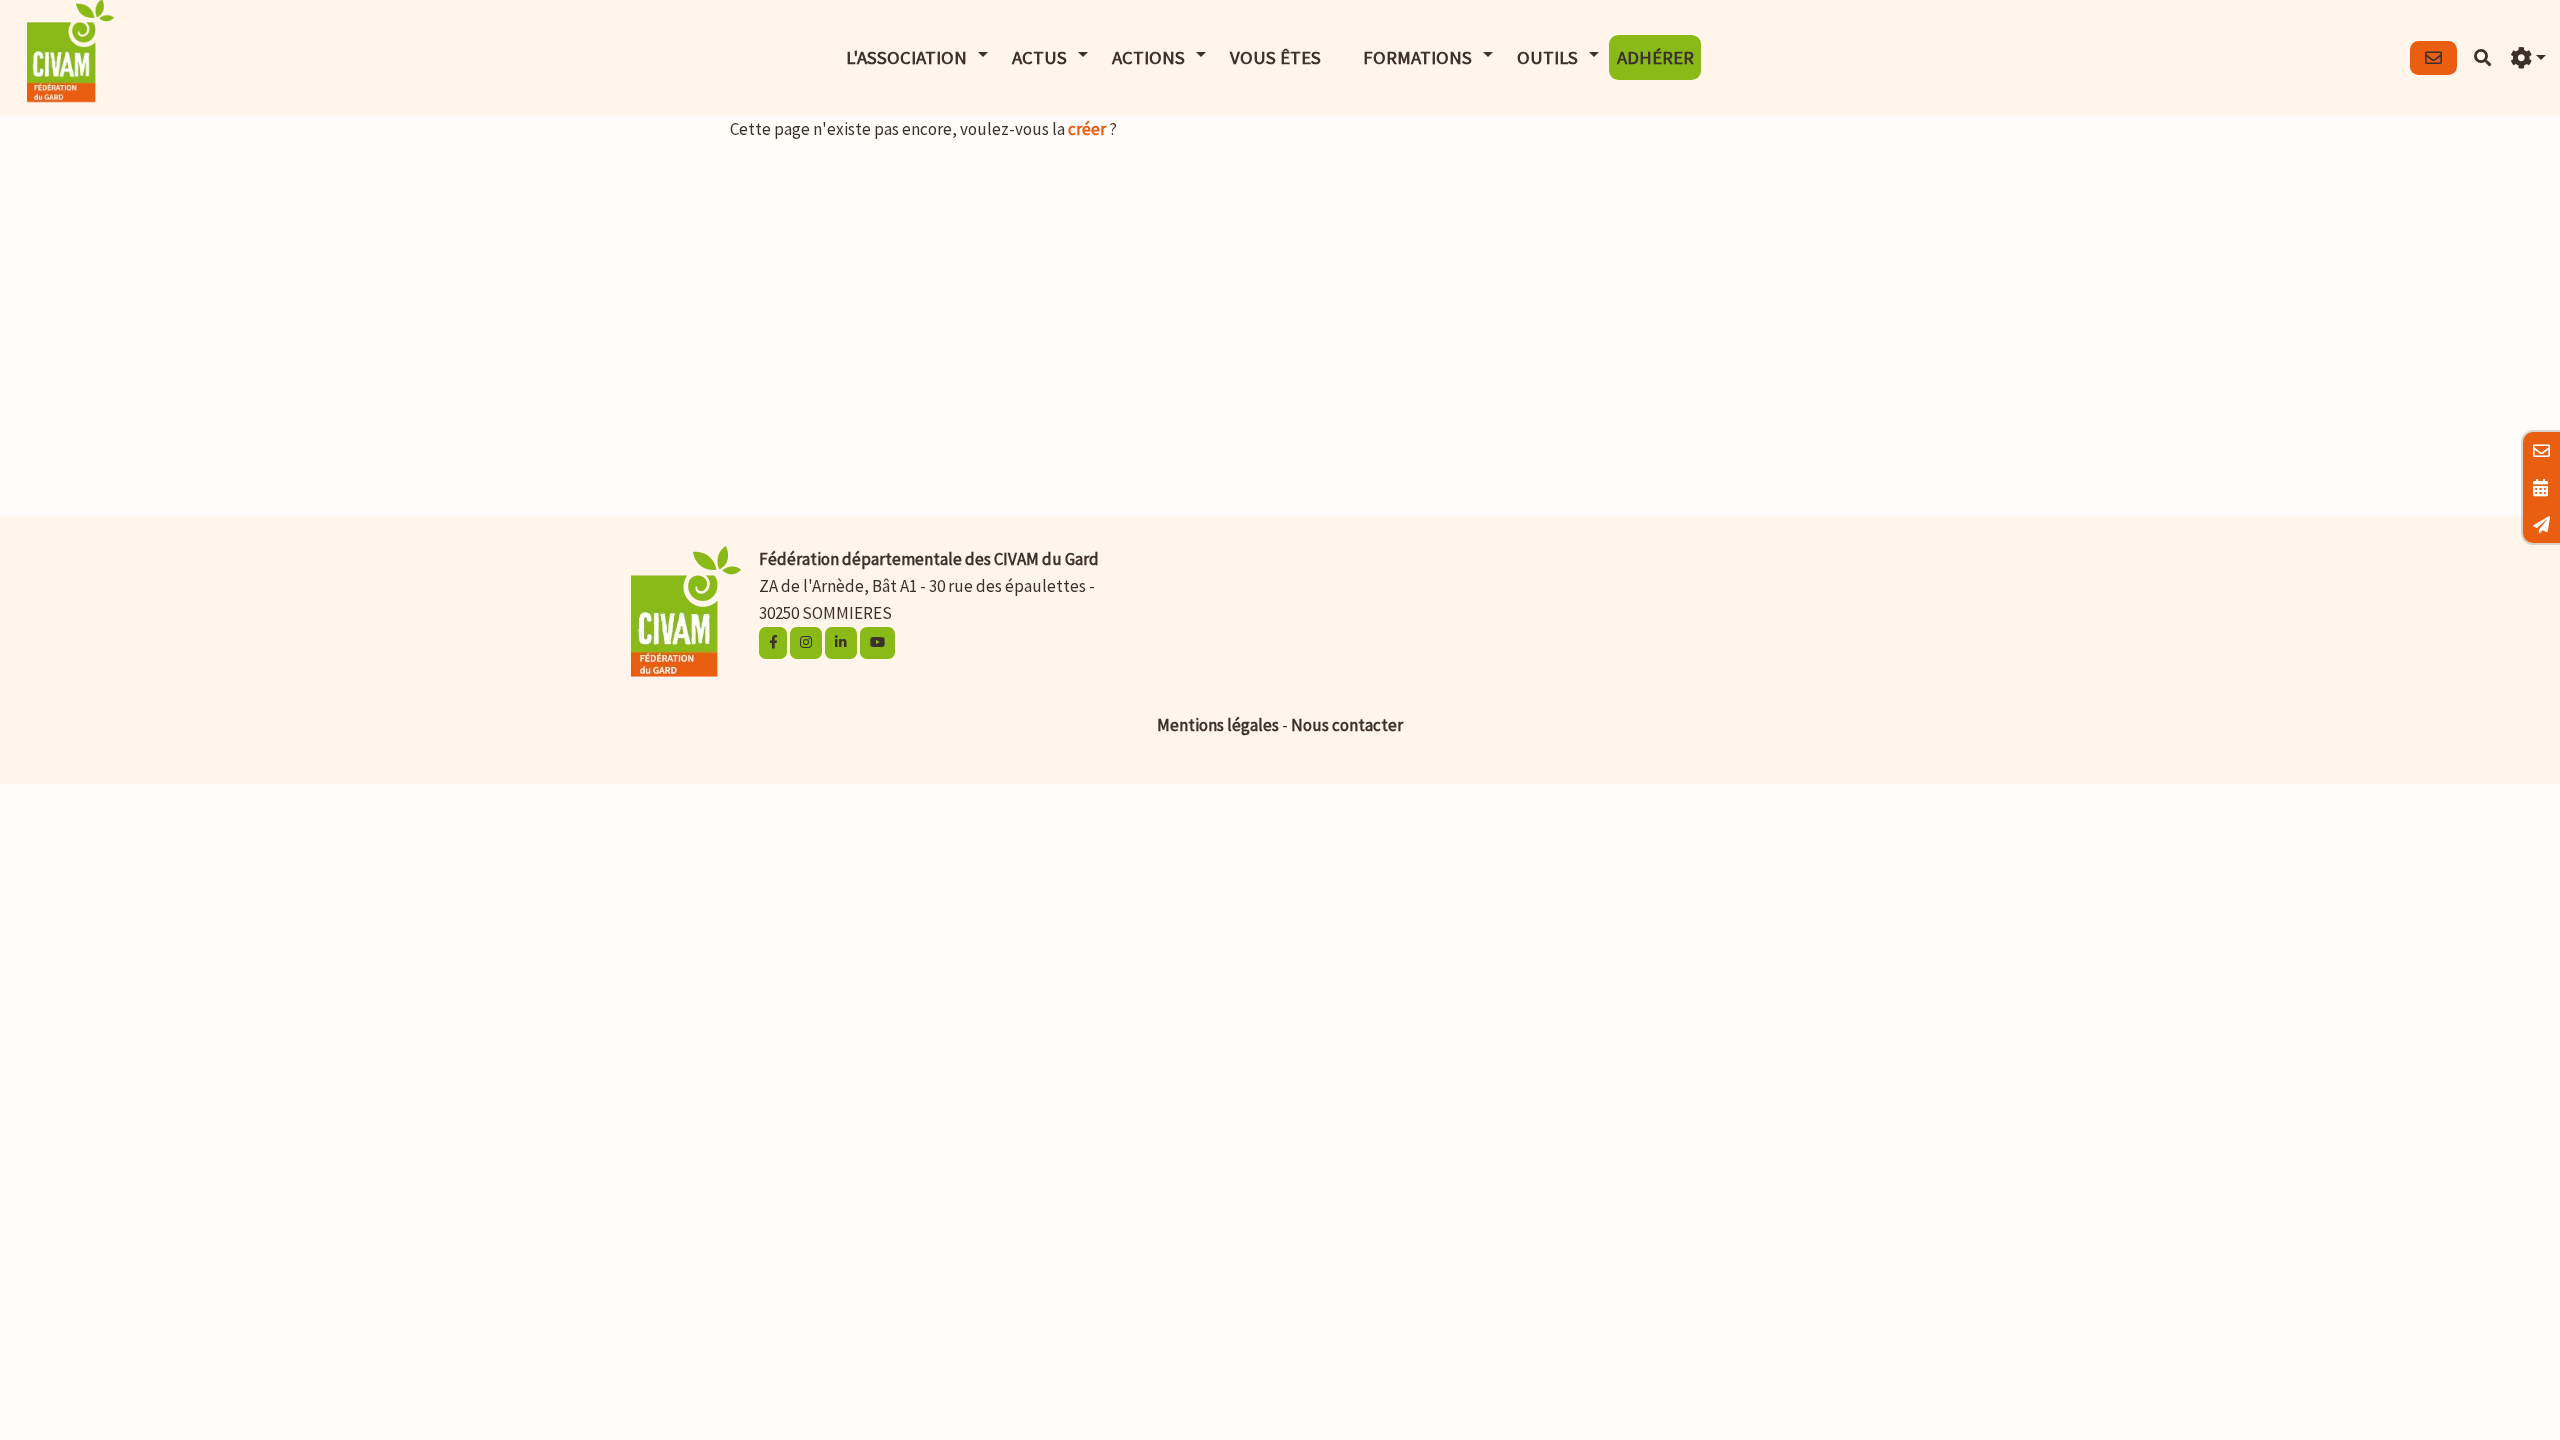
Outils (1547, 57)
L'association (906, 57)
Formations (1417, 57)
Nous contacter (1347, 725)
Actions (1148, 57)
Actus (1039, 57)
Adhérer (1655, 57)
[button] (2528, 58)
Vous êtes (1275, 57)
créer (1087, 129)
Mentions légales (1218, 725)
